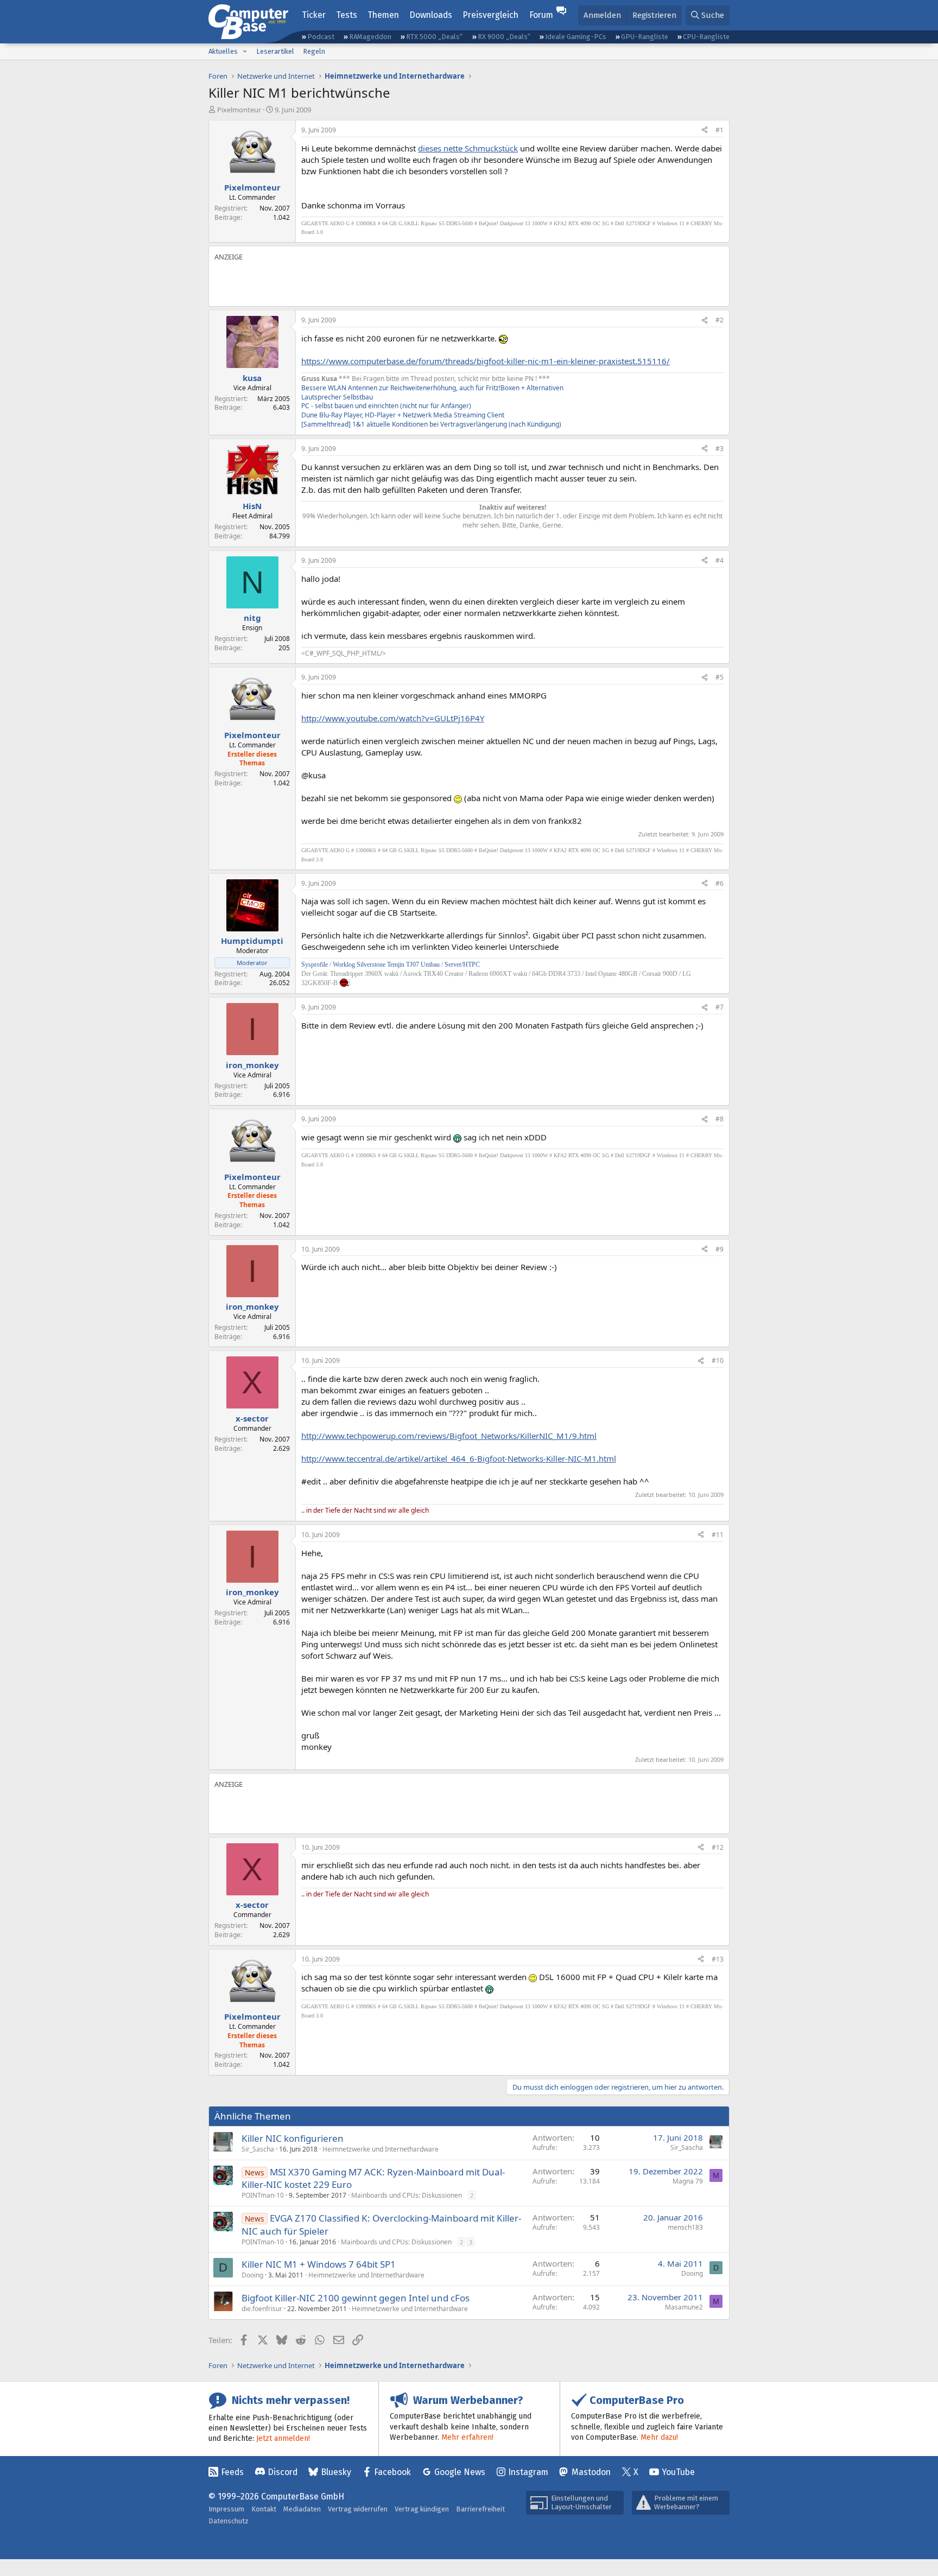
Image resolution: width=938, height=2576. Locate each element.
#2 (720, 320)
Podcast (321, 37)
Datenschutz (229, 2521)
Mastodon (591, 2472)
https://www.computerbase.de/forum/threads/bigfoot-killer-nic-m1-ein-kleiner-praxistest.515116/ (486, 361)
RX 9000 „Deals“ (504, 37)
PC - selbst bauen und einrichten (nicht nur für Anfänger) (386, 406)
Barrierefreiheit (480, 2509)
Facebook (392, 2472)
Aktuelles (223, 51)
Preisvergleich (490, 15)
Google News (460, 2472)
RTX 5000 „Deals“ (434, 37)
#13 (718, 1959)
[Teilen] (705, 131)
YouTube (678, 2472)
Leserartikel (275, 51)
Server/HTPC (462, 965)
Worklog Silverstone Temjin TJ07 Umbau (386, 965)
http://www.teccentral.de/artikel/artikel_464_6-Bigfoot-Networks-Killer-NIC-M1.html (459, 1458)
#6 (720, 883)
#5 (720, 677)
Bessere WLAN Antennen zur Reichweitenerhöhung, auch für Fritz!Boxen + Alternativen (432, 388)
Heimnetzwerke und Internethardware (381, 2149)
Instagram (528, 2472)
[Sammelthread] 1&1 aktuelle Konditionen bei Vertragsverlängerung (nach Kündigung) (431, 424)
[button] (245, 52)
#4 (720, 560)
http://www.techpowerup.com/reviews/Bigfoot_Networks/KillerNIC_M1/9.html (449, 1436)
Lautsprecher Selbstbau (337, 397)
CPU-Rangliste (706, 37)
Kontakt (264, 2509)
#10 (718, 1360)
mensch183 (685, 2227)
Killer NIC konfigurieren (293, 2138)
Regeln (314, 51)
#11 (718, 1535)
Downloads (431, 15)
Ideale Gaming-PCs (576, 37)
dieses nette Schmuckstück (468, 148)
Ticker (314, 15)
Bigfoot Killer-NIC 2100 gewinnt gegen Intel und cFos (356, 2298)
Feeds (232, 2472)
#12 (718, 1847)
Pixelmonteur (239, 110)
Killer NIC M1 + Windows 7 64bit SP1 (319, 2264)
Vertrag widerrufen (358, 2509)
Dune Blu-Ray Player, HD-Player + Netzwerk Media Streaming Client (403, 415)
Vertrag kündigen (422, 2509)
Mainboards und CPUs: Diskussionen (407, 2195)
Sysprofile (315, 965)
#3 (720, 449)
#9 (720, 1249)
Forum (541, 15)
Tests (347, 15)
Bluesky (336, 2472)
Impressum (226, 2509)
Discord (283, 2472)
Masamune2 (684, 2307)
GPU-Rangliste (645, 37)
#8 (720, 1119)
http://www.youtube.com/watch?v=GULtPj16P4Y (393, 718)
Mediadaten (302, 2509)
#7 (720, 1007)
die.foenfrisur (262, 2309)
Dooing (252, 2275)
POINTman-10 (263, 2195)
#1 (720, 130)
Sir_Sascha (258, 2149)
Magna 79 (688, 2181)
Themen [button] (383, 15)
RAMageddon (370, 37)
